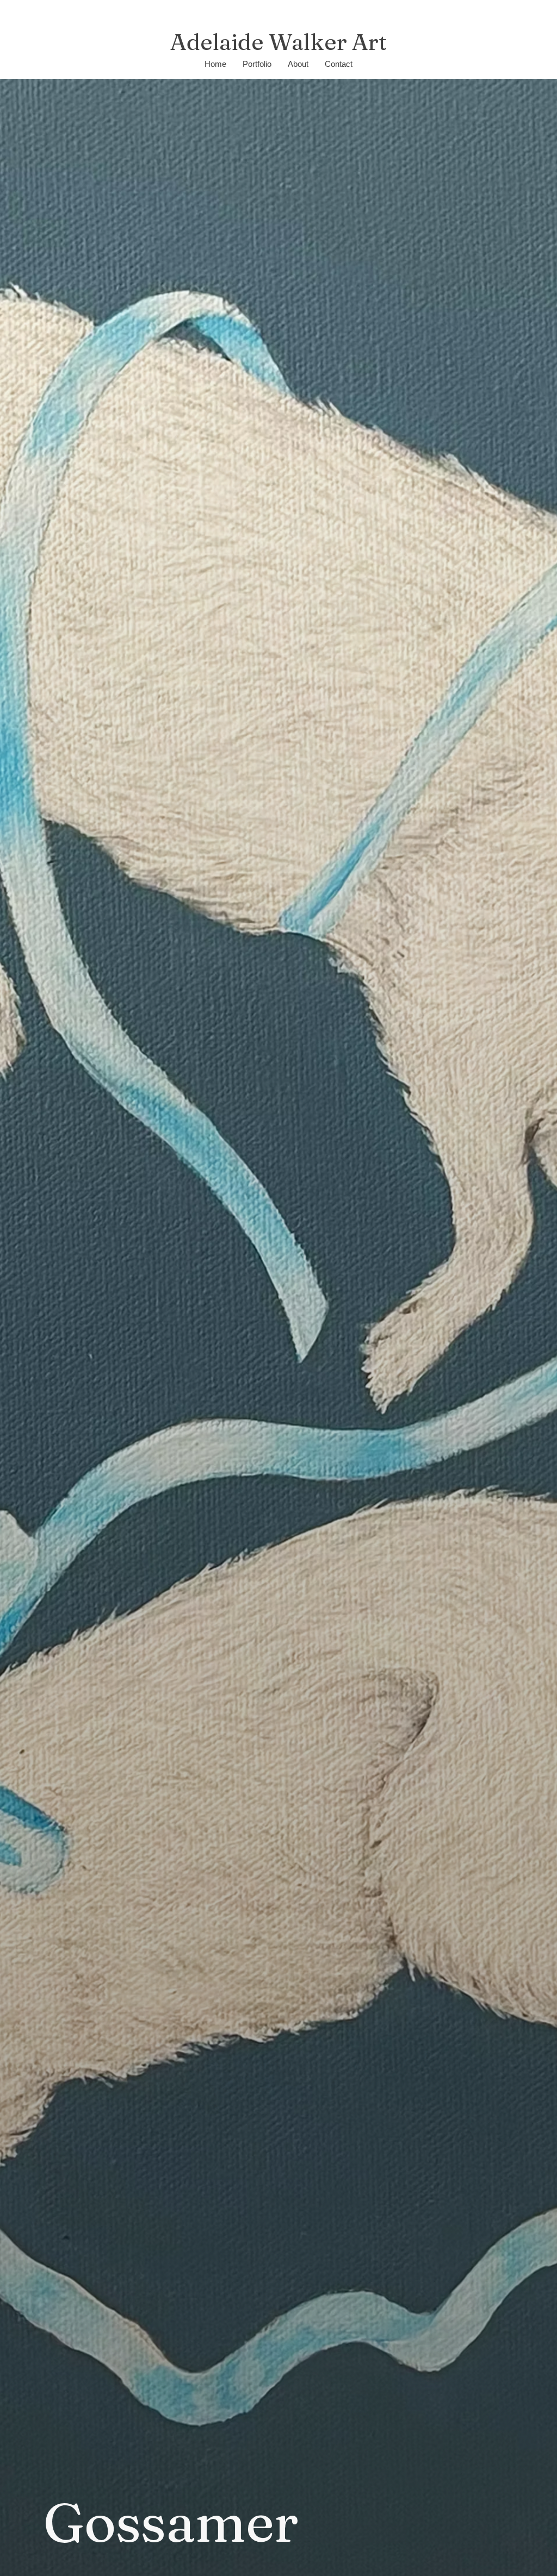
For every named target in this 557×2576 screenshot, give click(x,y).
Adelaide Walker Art (278, 42)
